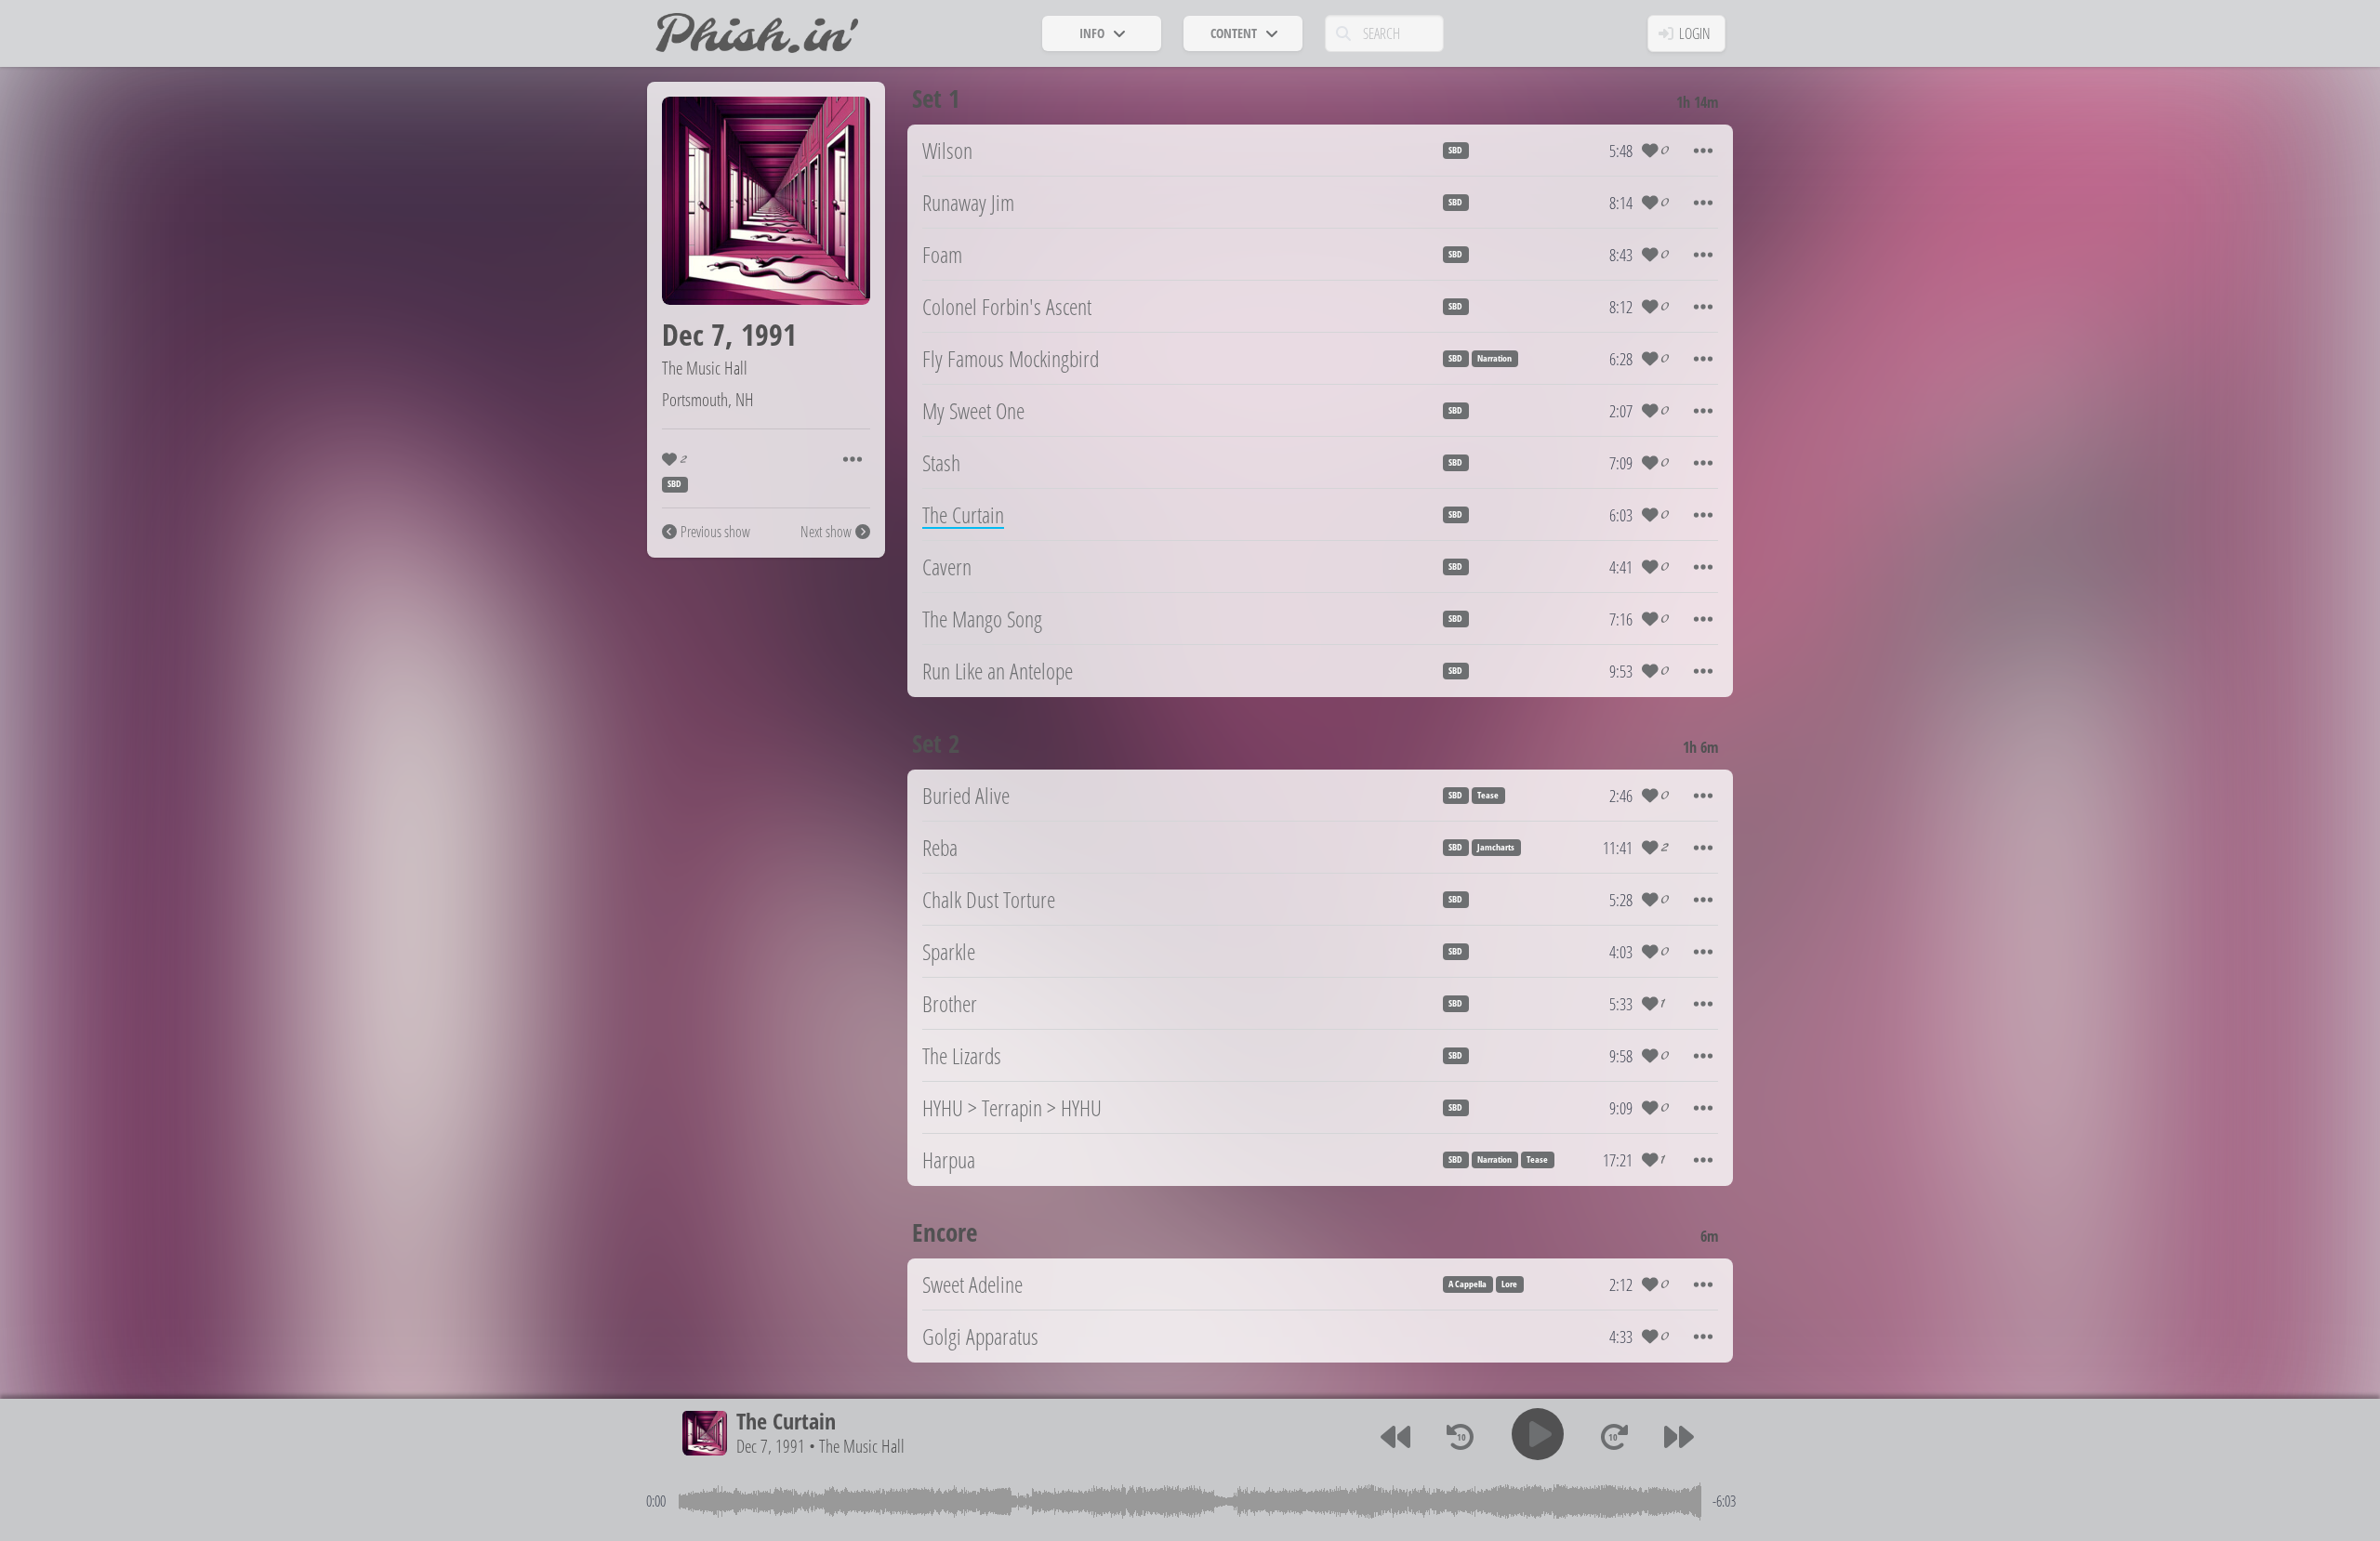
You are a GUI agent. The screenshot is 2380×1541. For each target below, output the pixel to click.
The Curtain (786, 1421)
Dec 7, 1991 (771, 1446)
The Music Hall (705, 368)
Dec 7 (694, 334)
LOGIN (1695, 33)
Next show (826, 532)
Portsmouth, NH (708, 399)
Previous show (715, 532)
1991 (769, 334)
